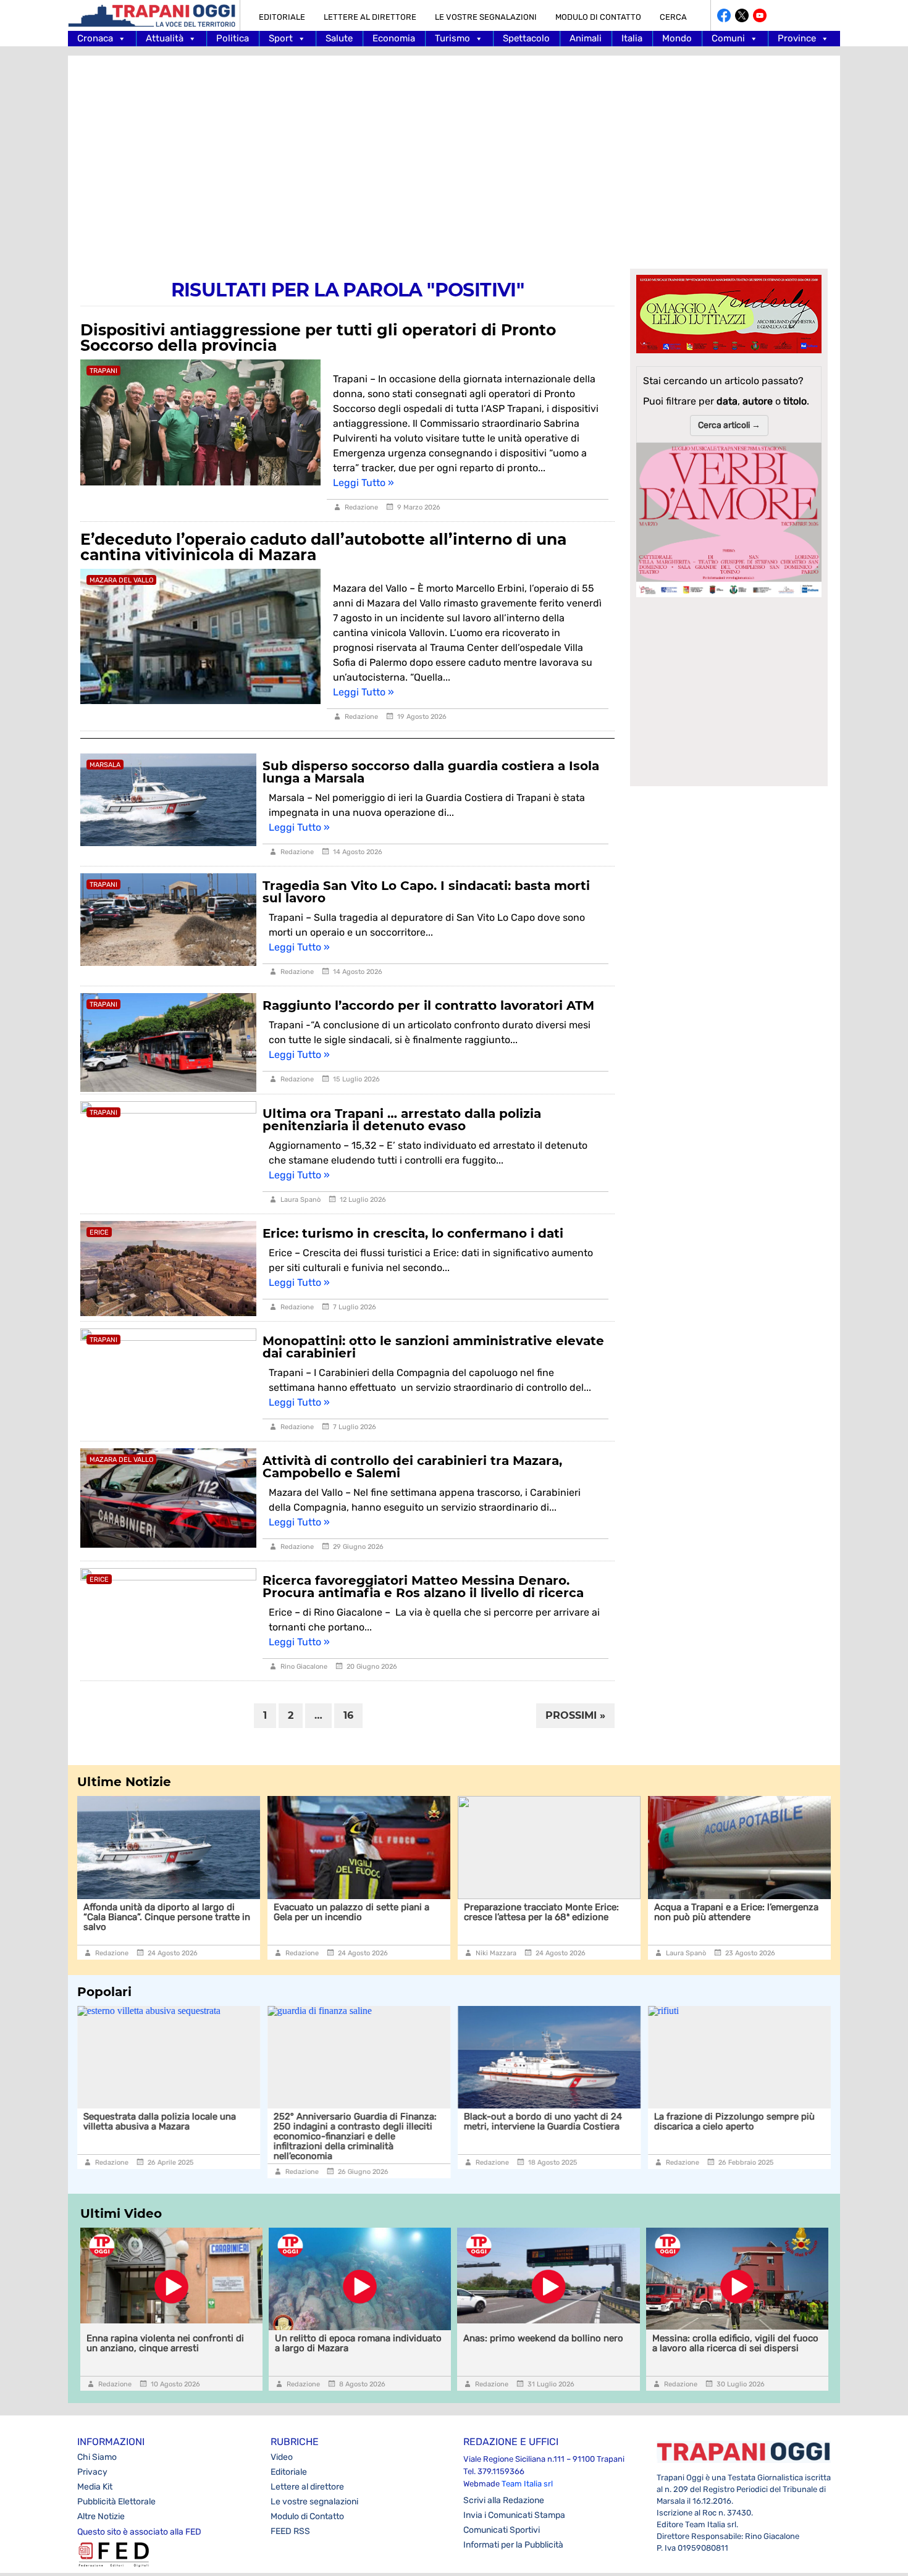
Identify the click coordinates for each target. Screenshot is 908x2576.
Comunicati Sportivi (502, 2530)
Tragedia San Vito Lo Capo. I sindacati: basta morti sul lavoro (426, 892)
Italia (632, 38)
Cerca (673, 17)
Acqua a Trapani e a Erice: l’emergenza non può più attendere (673, 1912)
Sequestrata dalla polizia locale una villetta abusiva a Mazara (160, 2121)
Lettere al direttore (370, 17)
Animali (586, 38)
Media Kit (95, 2487)
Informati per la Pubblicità (513, 2545)
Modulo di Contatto (598, 17)
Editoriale (282, 17)
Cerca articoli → (729, 425)
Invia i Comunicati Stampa (514, 2515)
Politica (233, 38)
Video (282, 2457)
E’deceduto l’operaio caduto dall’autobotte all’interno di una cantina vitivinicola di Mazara (323, 547)
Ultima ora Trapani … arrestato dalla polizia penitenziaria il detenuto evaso (402, 1120)
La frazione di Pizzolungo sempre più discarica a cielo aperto (734, 2121)
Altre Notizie (101, 2516)
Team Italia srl (527, 2484)
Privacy (92, 2472)
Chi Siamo (97, 2457)
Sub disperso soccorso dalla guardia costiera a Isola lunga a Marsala (431, 772)
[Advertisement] (454, 154)
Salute (339, 38)
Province (797, 38)
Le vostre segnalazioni (486, 17)
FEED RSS (290, 2531)
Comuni (728, 38)
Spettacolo (526, 38)
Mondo (677, 38)
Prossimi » (575, 1715)
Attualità (165, 38)
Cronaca (95, 38)
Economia (394, 38)
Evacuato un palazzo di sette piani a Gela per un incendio (288, 1912)
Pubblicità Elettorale (116, 2502)
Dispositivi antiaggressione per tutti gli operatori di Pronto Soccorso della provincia (318, 338)
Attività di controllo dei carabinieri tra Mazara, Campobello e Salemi (412, 1467)
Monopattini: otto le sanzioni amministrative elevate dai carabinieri (433, 1347)
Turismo (452, 38)
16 (348, 1715)
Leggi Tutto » (364, 483)
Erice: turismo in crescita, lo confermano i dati (413, 1233)
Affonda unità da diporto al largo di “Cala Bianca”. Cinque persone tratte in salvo (104, 1917)
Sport (281, 38)
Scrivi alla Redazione (504, 2500)
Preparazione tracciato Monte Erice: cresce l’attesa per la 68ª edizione (478, 1912)
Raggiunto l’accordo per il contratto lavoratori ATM (428, 1005)
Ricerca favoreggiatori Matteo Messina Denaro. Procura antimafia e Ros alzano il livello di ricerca (423, 1587)
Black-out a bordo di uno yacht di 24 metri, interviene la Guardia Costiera (543, 2121)
